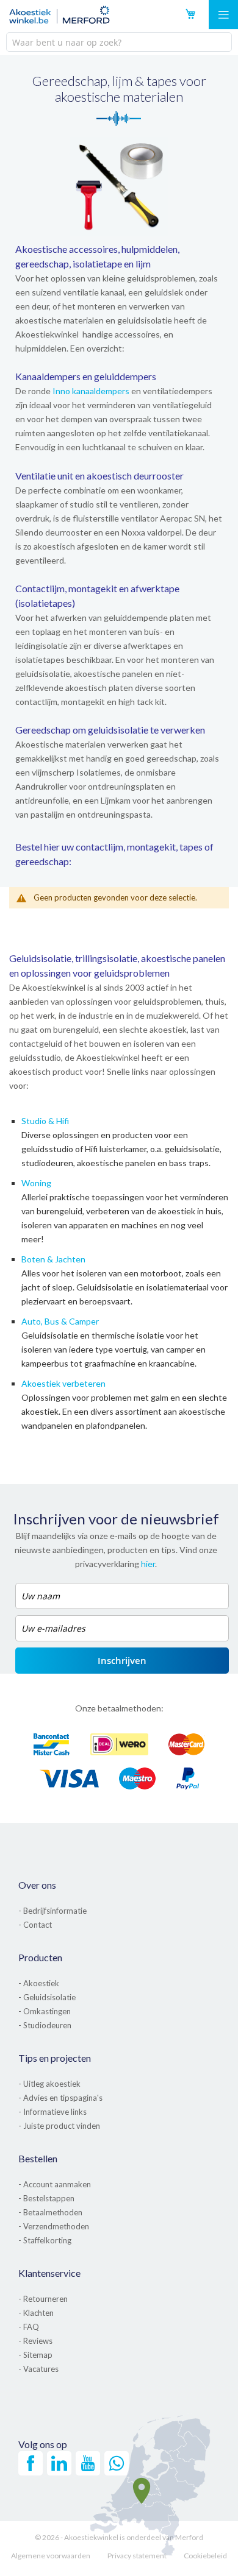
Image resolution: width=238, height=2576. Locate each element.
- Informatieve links (52, 2112)
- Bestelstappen (46, 2198)
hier (148, 1564)
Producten (40, 1957)
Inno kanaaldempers (91, 391)
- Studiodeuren (45, 2025)
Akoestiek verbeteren (63, 1383)
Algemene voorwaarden (51, 2556)
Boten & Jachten (53, 1259)
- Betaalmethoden (50, 2212)
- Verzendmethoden (54, 2226)
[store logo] (60, 15)
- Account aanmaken (55, 2184)
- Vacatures (38, 2369)
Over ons (37, 1885)
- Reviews (35, 2341)
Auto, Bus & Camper (60, 1321)
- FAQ (29, 2327)
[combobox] (119, 42)
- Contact (35, 1925)
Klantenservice (49, 2273)
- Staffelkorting (45, 2240)
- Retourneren (43, 2299)
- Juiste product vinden (59, 2126)
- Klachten (36, 2313)
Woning (36, 1183)
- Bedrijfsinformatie (52, 1911)
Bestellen (38, 2158)
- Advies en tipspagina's (60, 2098)
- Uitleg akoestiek (49, 2084)
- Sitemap (35, 2355)
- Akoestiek (39, 1983)
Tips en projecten (55, 2058)
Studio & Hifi (45, 1121)
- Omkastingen (45, 2011)
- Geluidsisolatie (47, 1997)
